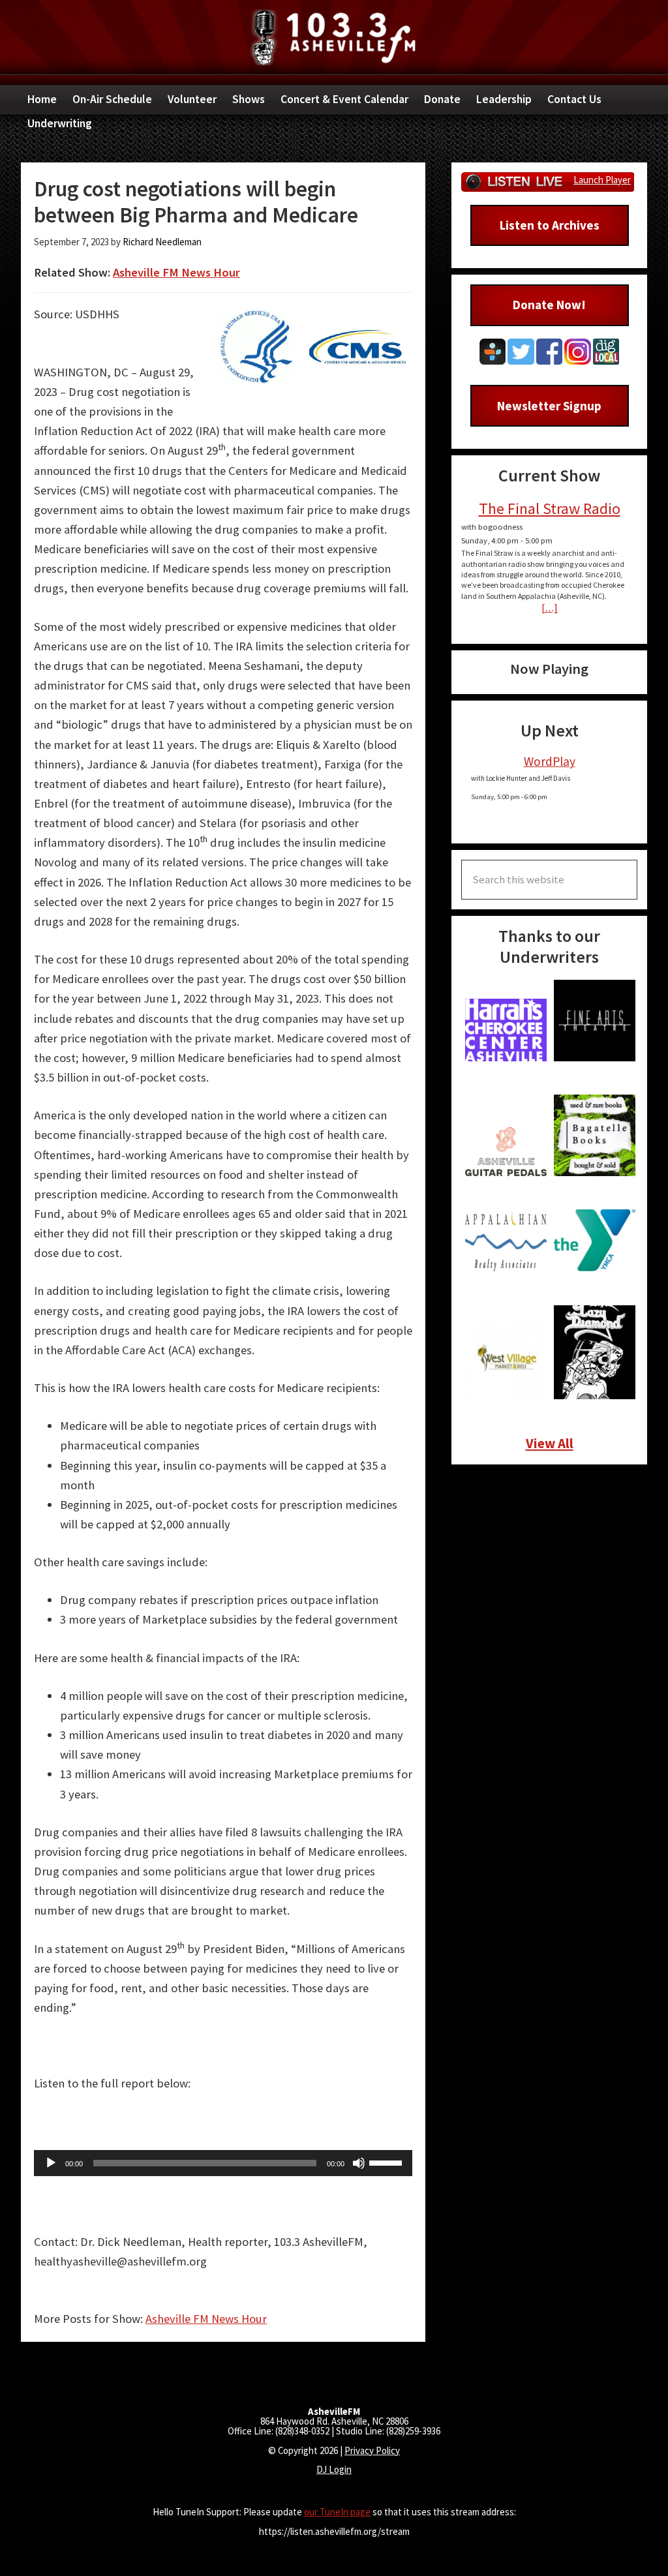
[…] (550, 608)
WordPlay (550, 761)
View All (550, 1443)
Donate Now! (549, 305)
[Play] (51, 2163)
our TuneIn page (337, 2512)
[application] (223, 2163)
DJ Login (334, 2469)
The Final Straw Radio (550, 508)
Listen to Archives (550, 225)
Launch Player (602, 180)
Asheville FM (334, 38)
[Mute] (359, 2163)
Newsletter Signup (549, 406)
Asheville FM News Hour (176, 272)
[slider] (387, 2162)
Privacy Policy (372, 2450)
